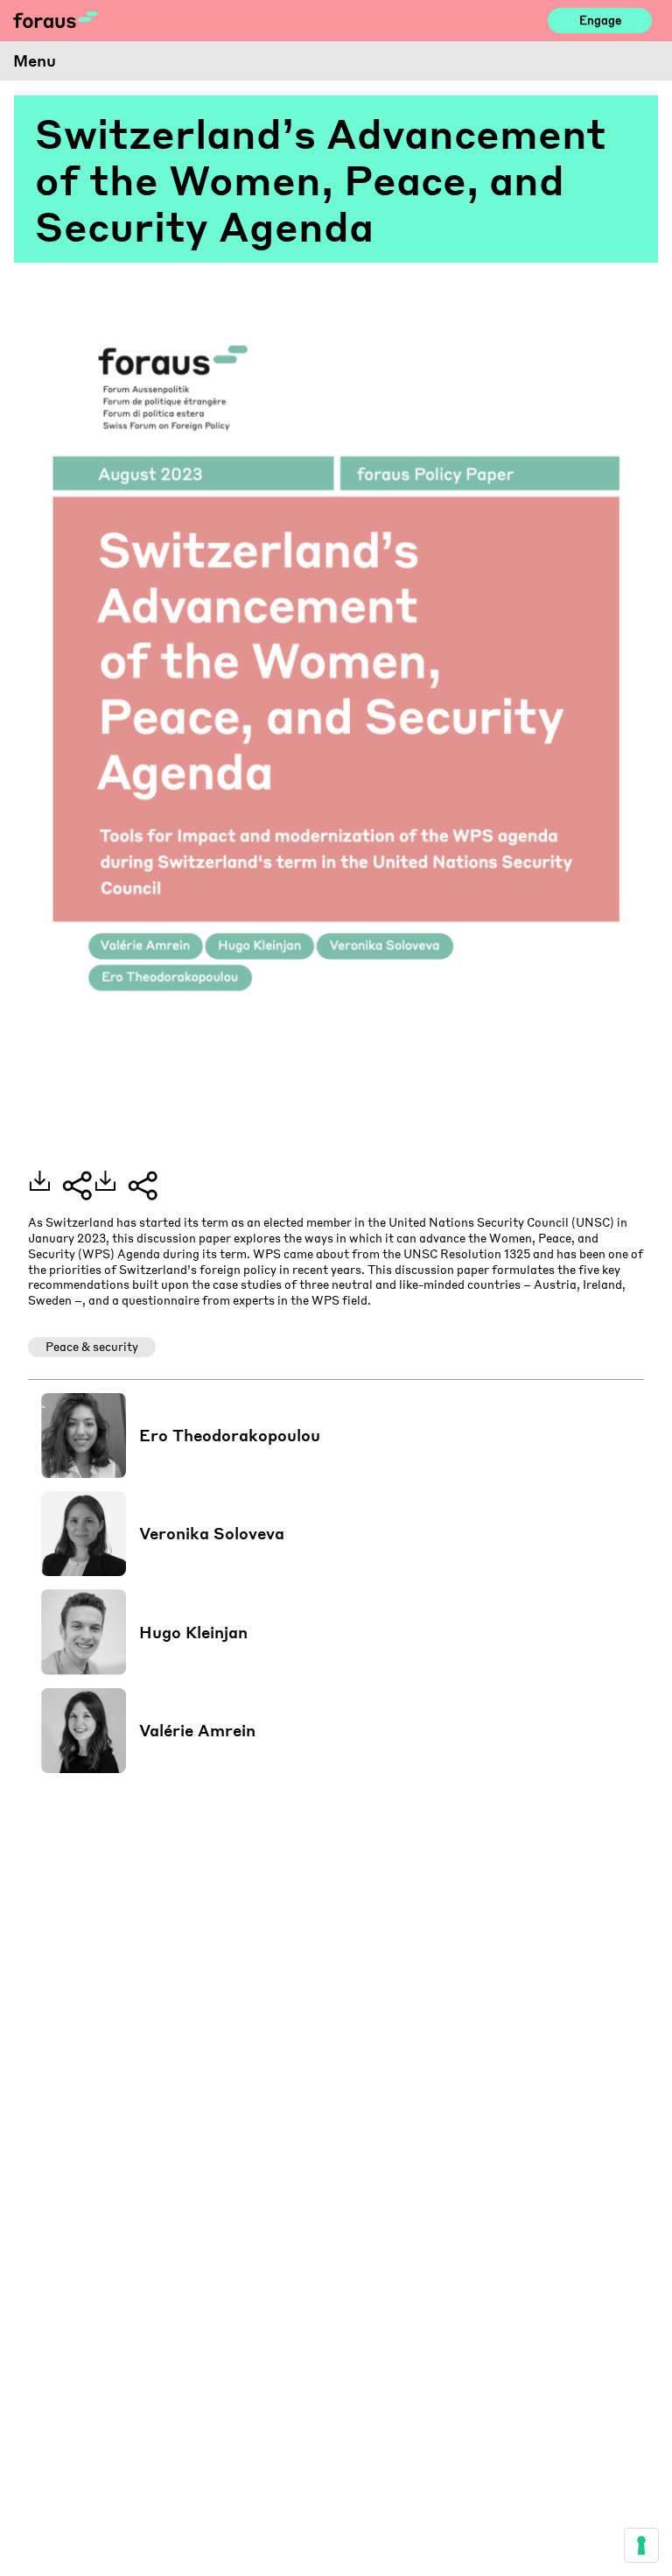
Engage (600, 20)
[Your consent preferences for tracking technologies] (641, 2545)
